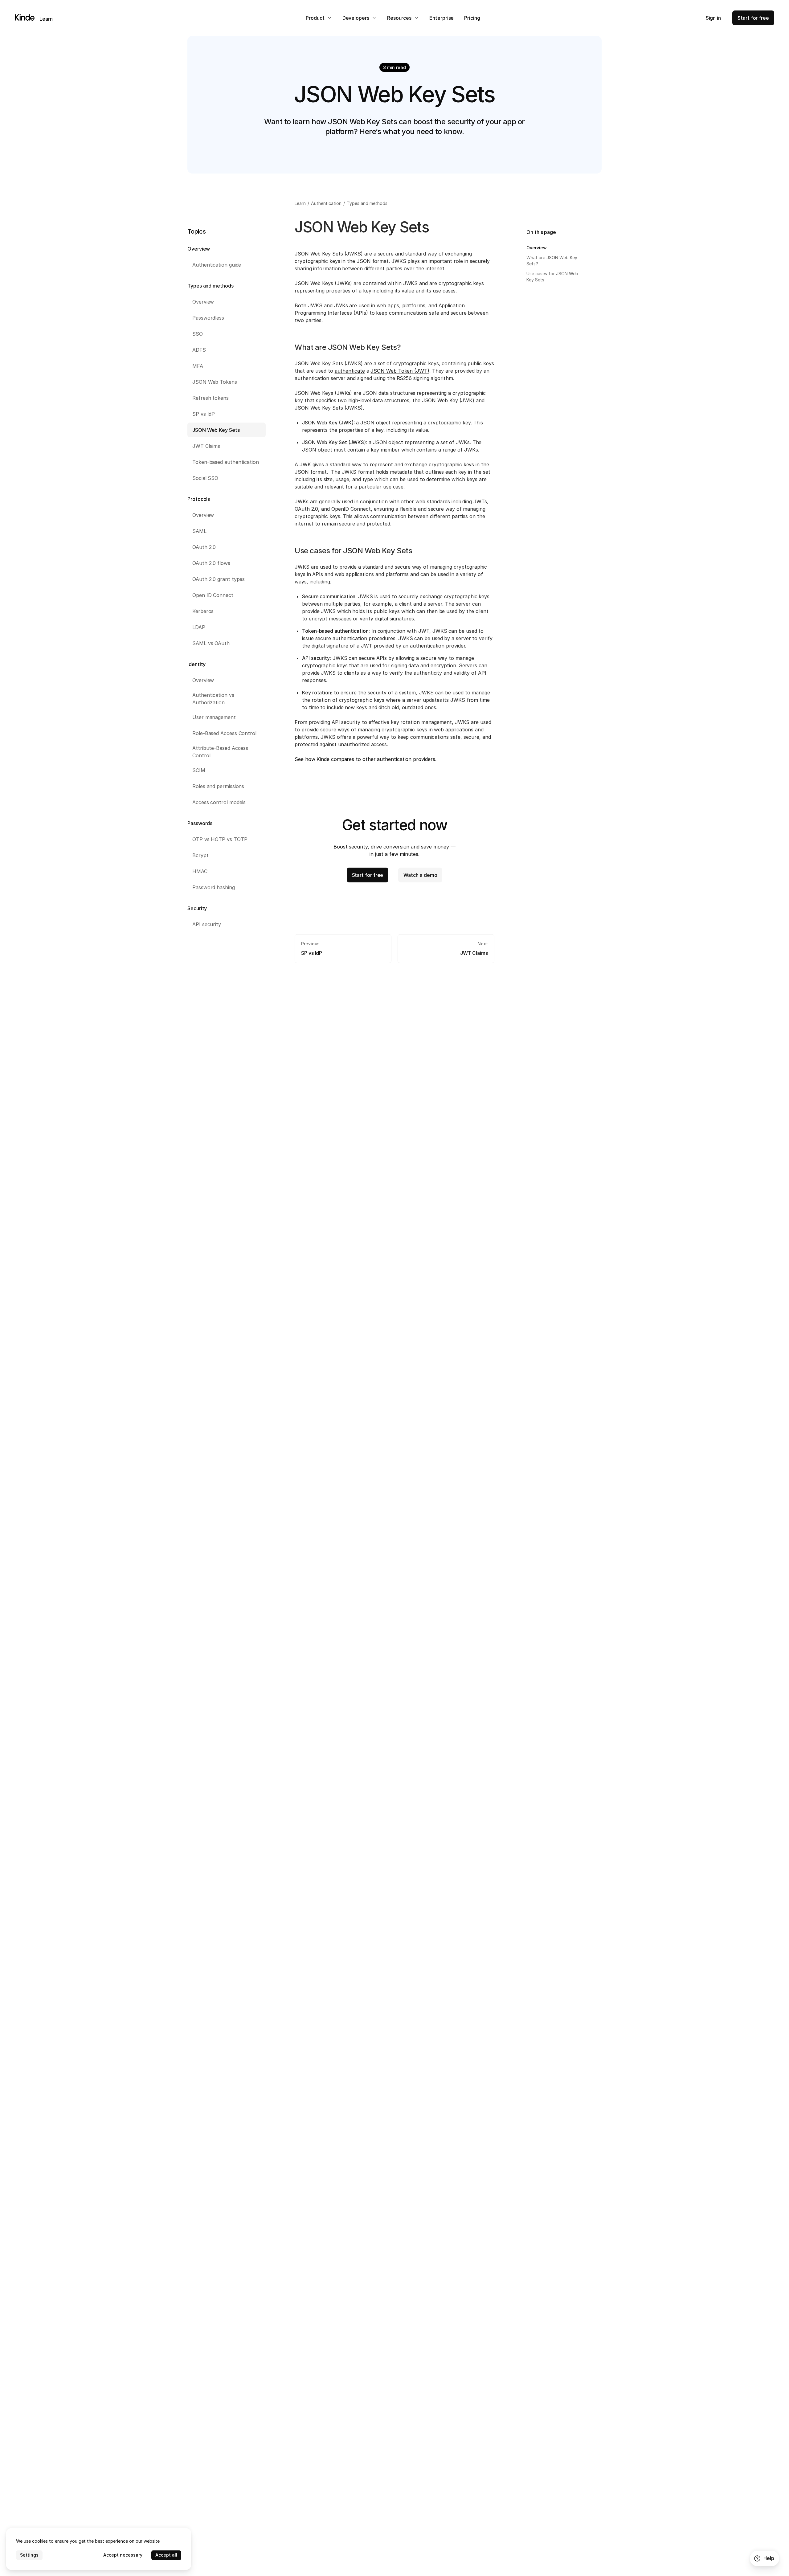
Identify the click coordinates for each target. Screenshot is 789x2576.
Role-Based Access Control (224, 733)
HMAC (200, 871)
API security (207, 924)
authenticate (350, 371)
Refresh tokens (211, 398)
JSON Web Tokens (215, 382)
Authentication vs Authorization (213, 699)
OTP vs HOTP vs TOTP (220, 839)
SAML (199, 531)
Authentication (327, 203)
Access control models (219, 802)
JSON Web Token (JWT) (400, 371)
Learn (46, 19)
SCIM (199, 770)
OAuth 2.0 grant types (219, 579)
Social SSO (205, 478)
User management (214, 717)
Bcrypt (200, 855)
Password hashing (214, 887)
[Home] (25, 17)
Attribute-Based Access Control (220, 752)
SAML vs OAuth (211, 643)
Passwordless (208, 318)
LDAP (199, 627)
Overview (203, 302)
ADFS (199, 350)
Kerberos (203, 611)
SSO (198, 334)
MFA (198, 366)
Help (769, 2558)
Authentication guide (217, 265)
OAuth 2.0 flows (211, 563)
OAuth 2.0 (204, 547)
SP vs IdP (204, 414)
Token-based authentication (226, 462)
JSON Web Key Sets (216, 430)
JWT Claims (206, 446)
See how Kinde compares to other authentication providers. (365, 759)
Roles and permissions (218, 786)
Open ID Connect (213, 595)
